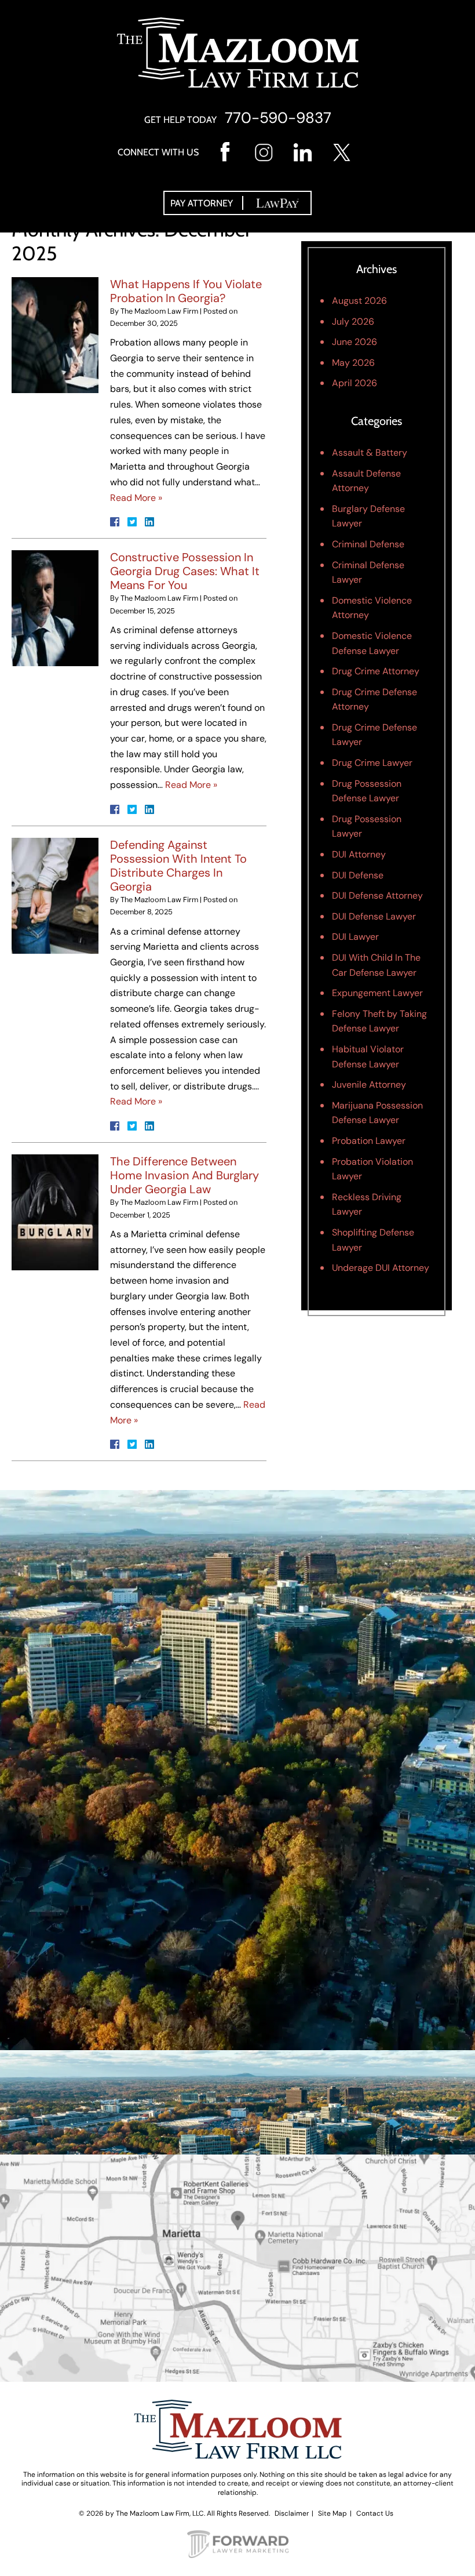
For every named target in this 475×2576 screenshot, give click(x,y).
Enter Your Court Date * (75, 1822)
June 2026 (355, 342)
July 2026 (353, 321)
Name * (41, 1634)
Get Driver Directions (238, 2314)
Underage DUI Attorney (381, 1268)
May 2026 (353, 363)
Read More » (136, 498)
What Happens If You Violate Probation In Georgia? (186, 291)
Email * (40, 1760)
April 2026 (355, 383)
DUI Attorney (359, 854)
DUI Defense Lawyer (374, 916)
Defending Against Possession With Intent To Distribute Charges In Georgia (178, 866)
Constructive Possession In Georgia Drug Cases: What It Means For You (185, 571)
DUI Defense (358, 875)
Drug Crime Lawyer (372, 763)
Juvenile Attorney (369, 1084)
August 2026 (359, 301)
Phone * (41, 1697)
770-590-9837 (278, 118)
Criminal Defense (368, 544)
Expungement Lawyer (377, 993)
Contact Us (375, 2513)
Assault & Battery (370, 453)
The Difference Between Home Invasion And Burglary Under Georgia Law (184, 1175)
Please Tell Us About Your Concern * (102, 1886)
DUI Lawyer (355, 937)
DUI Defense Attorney (377, 895)
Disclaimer (292, 2513)
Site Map (332, 2513)
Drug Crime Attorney (376, 671)
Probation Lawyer (369, 1141)
